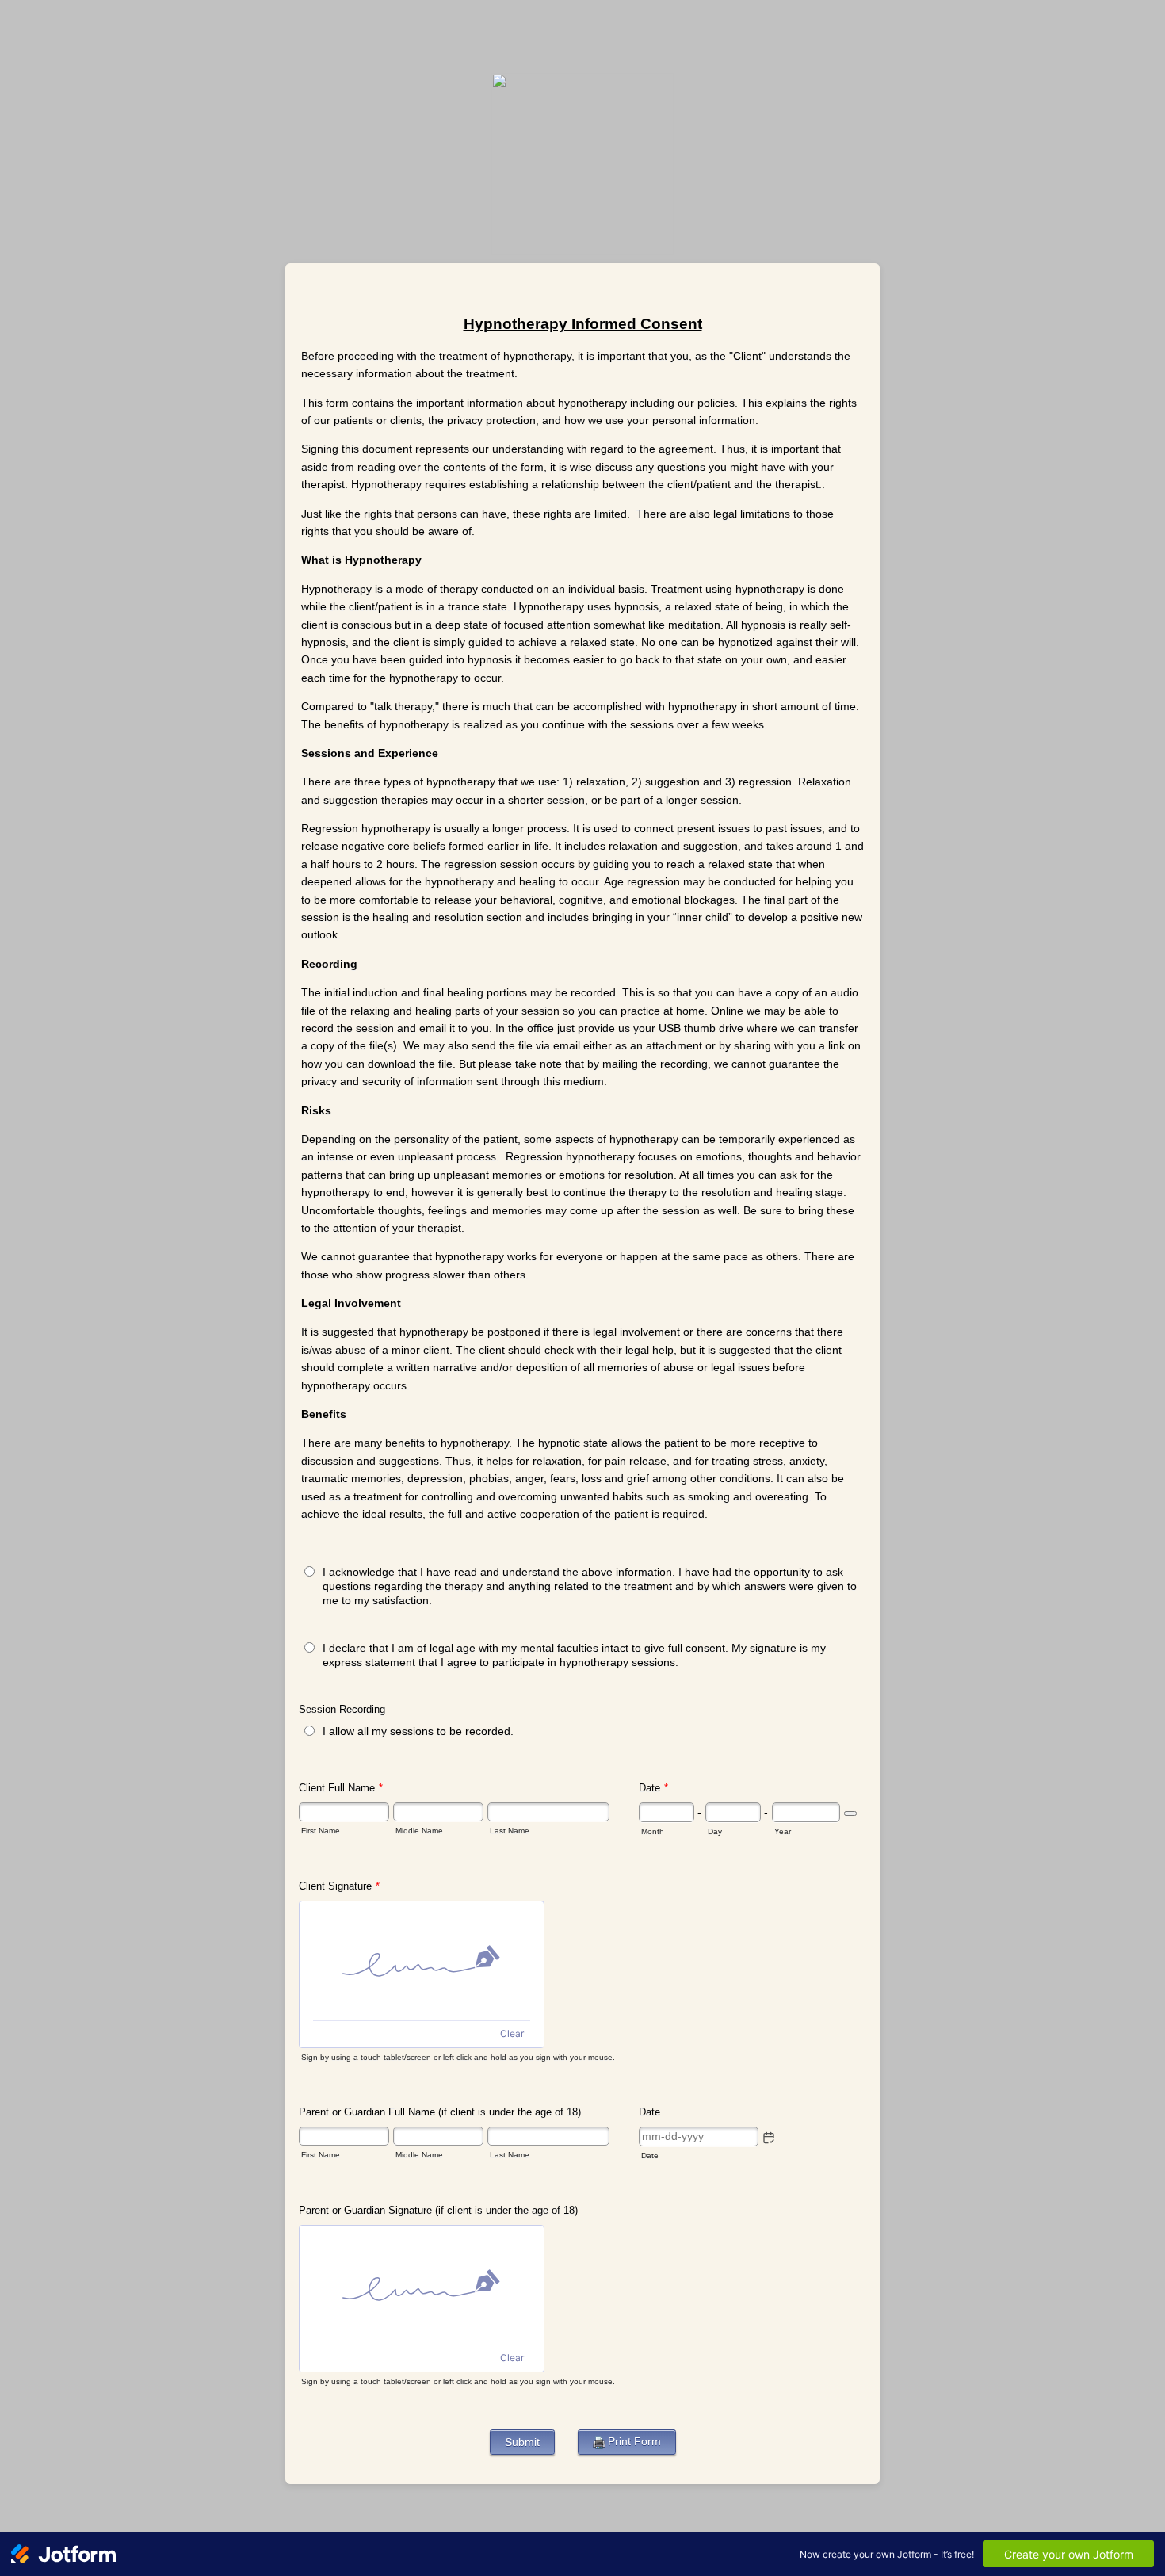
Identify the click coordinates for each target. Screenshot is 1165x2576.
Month (653, 1831)
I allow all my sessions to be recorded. (418, 1731)
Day (715, 1831)
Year (783, 1831)
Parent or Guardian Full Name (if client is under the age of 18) (440, 2112)
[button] (769, 2138)
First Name (321, 1831)
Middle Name (419, 1831)
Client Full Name (341, 1788)
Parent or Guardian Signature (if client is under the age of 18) (438, 2210)
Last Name (510, 1831)
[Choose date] (850, 1814)
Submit (522, 2442)
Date (650, 2156)
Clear (512, 2033)
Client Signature (339, 1886)
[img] (422, 1961)
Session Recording (342, 1709)
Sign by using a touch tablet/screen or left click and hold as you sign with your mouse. (458, 2057)
